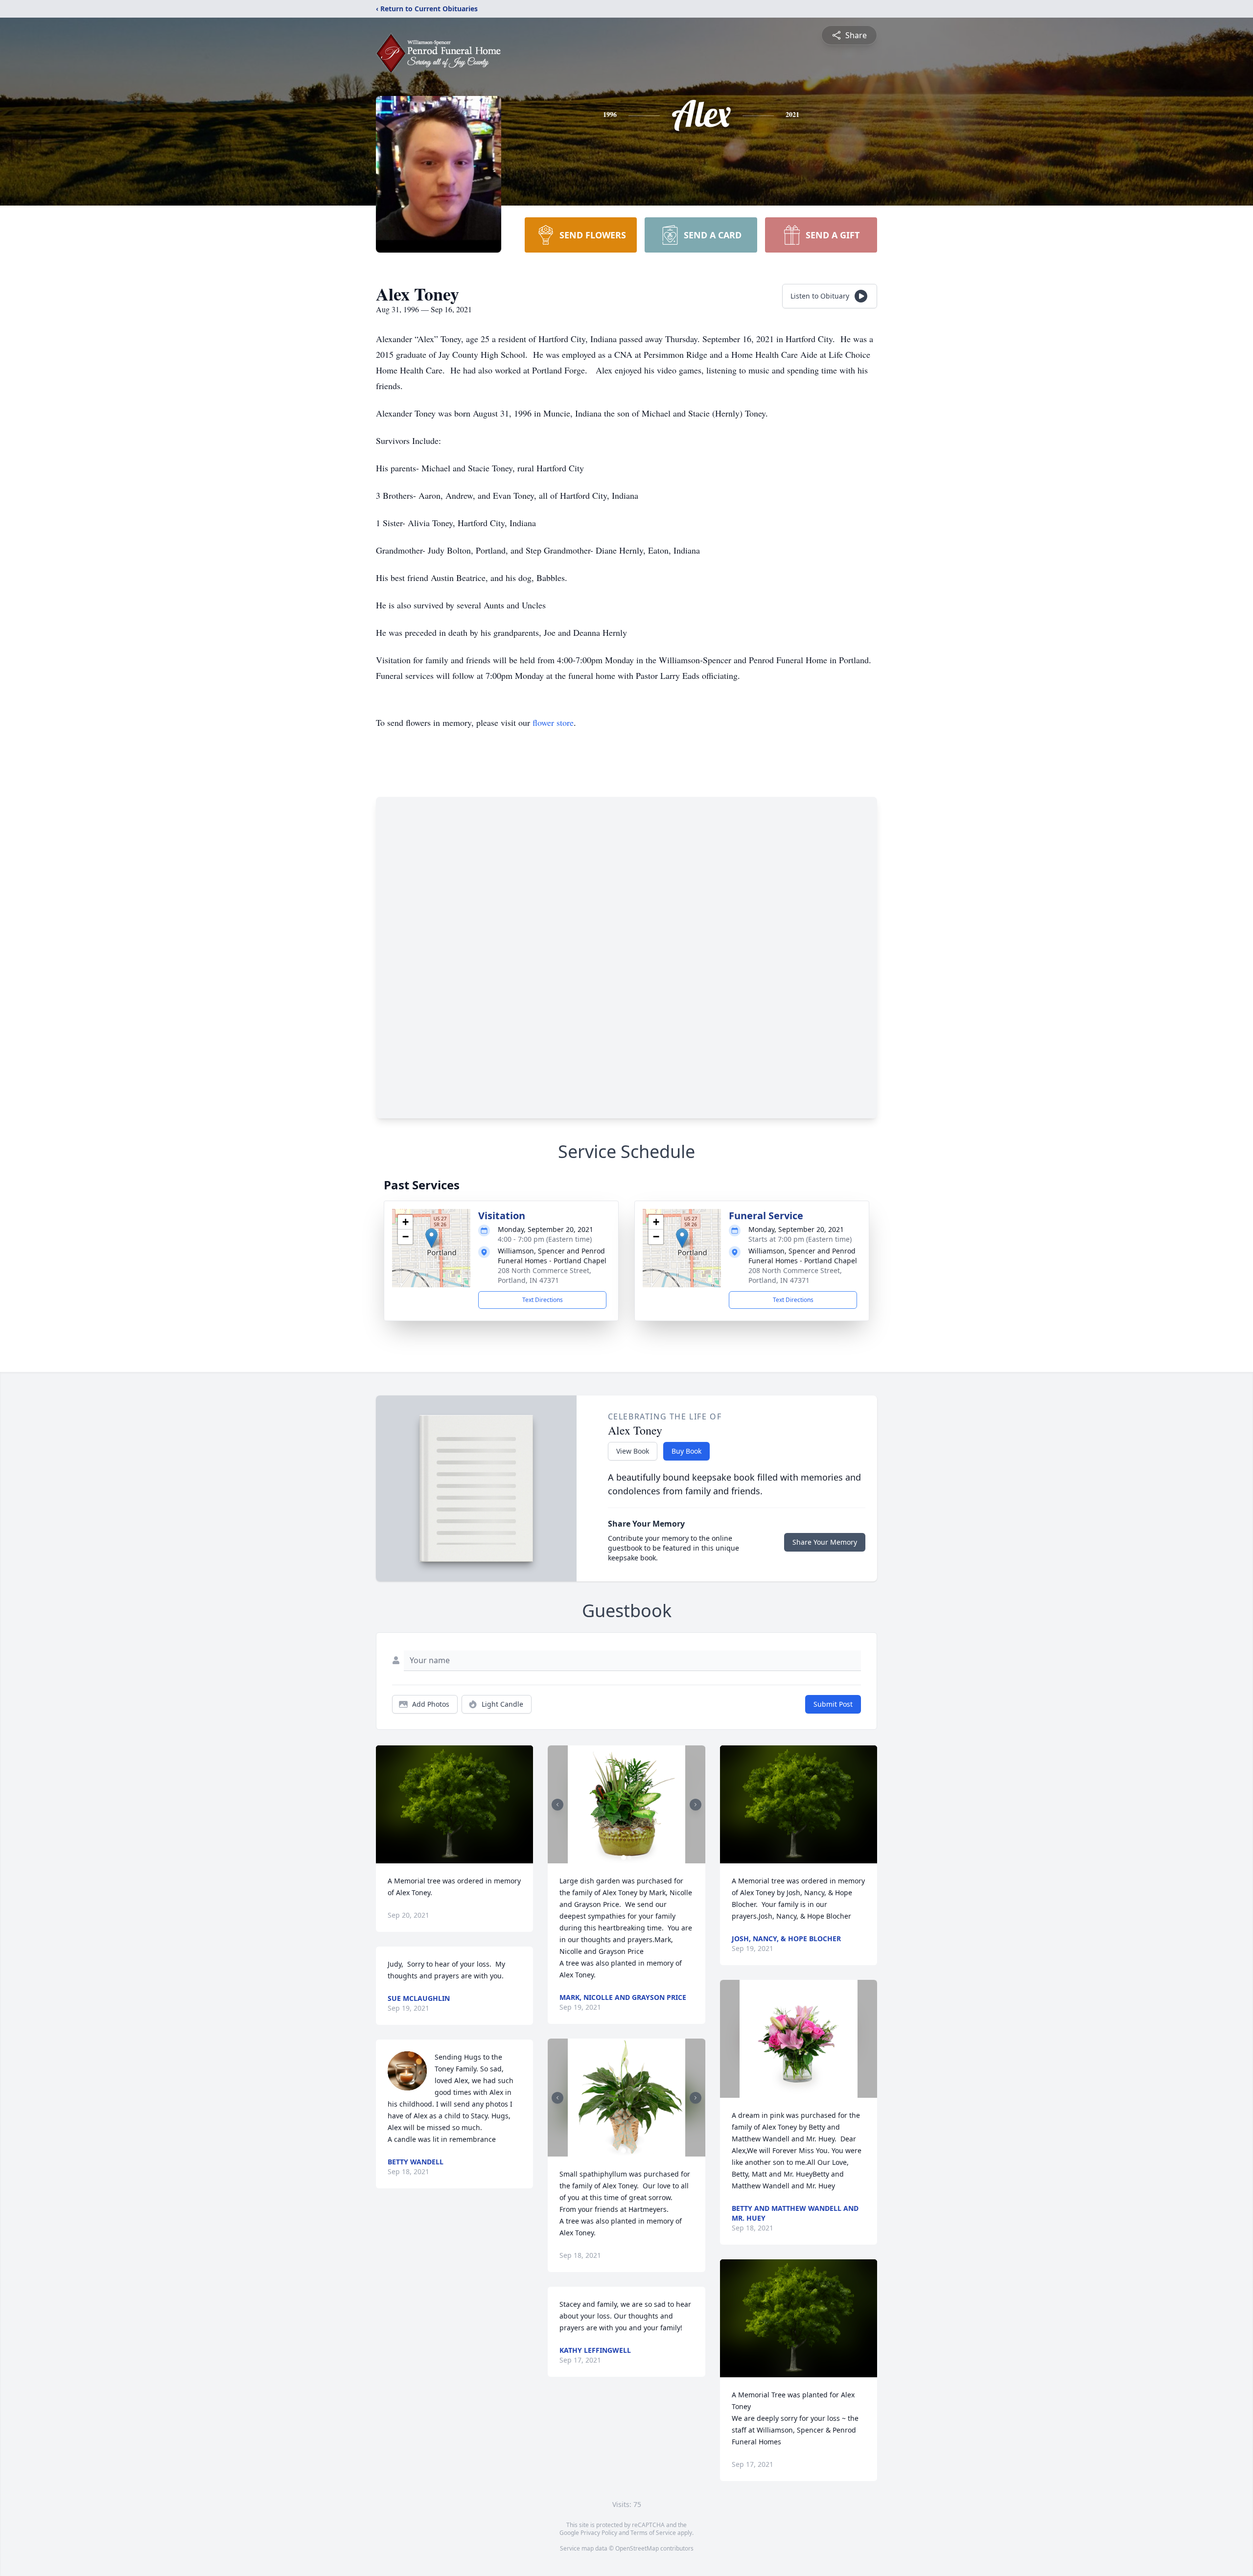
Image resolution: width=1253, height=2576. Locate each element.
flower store (553, 722)
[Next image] (696, 1805)
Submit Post (833, 1704)
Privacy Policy (599, 2533)
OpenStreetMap (637, 2548)
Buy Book (686, 1451)
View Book (633, 1451)
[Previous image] (557, 1805)
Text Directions (543, 1300)
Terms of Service (653, 2533)
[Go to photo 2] (629, 1857)
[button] (431, 1238)
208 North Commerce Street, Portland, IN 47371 (545, 1275)
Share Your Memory (825, 1542)
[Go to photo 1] (624, 1857)
